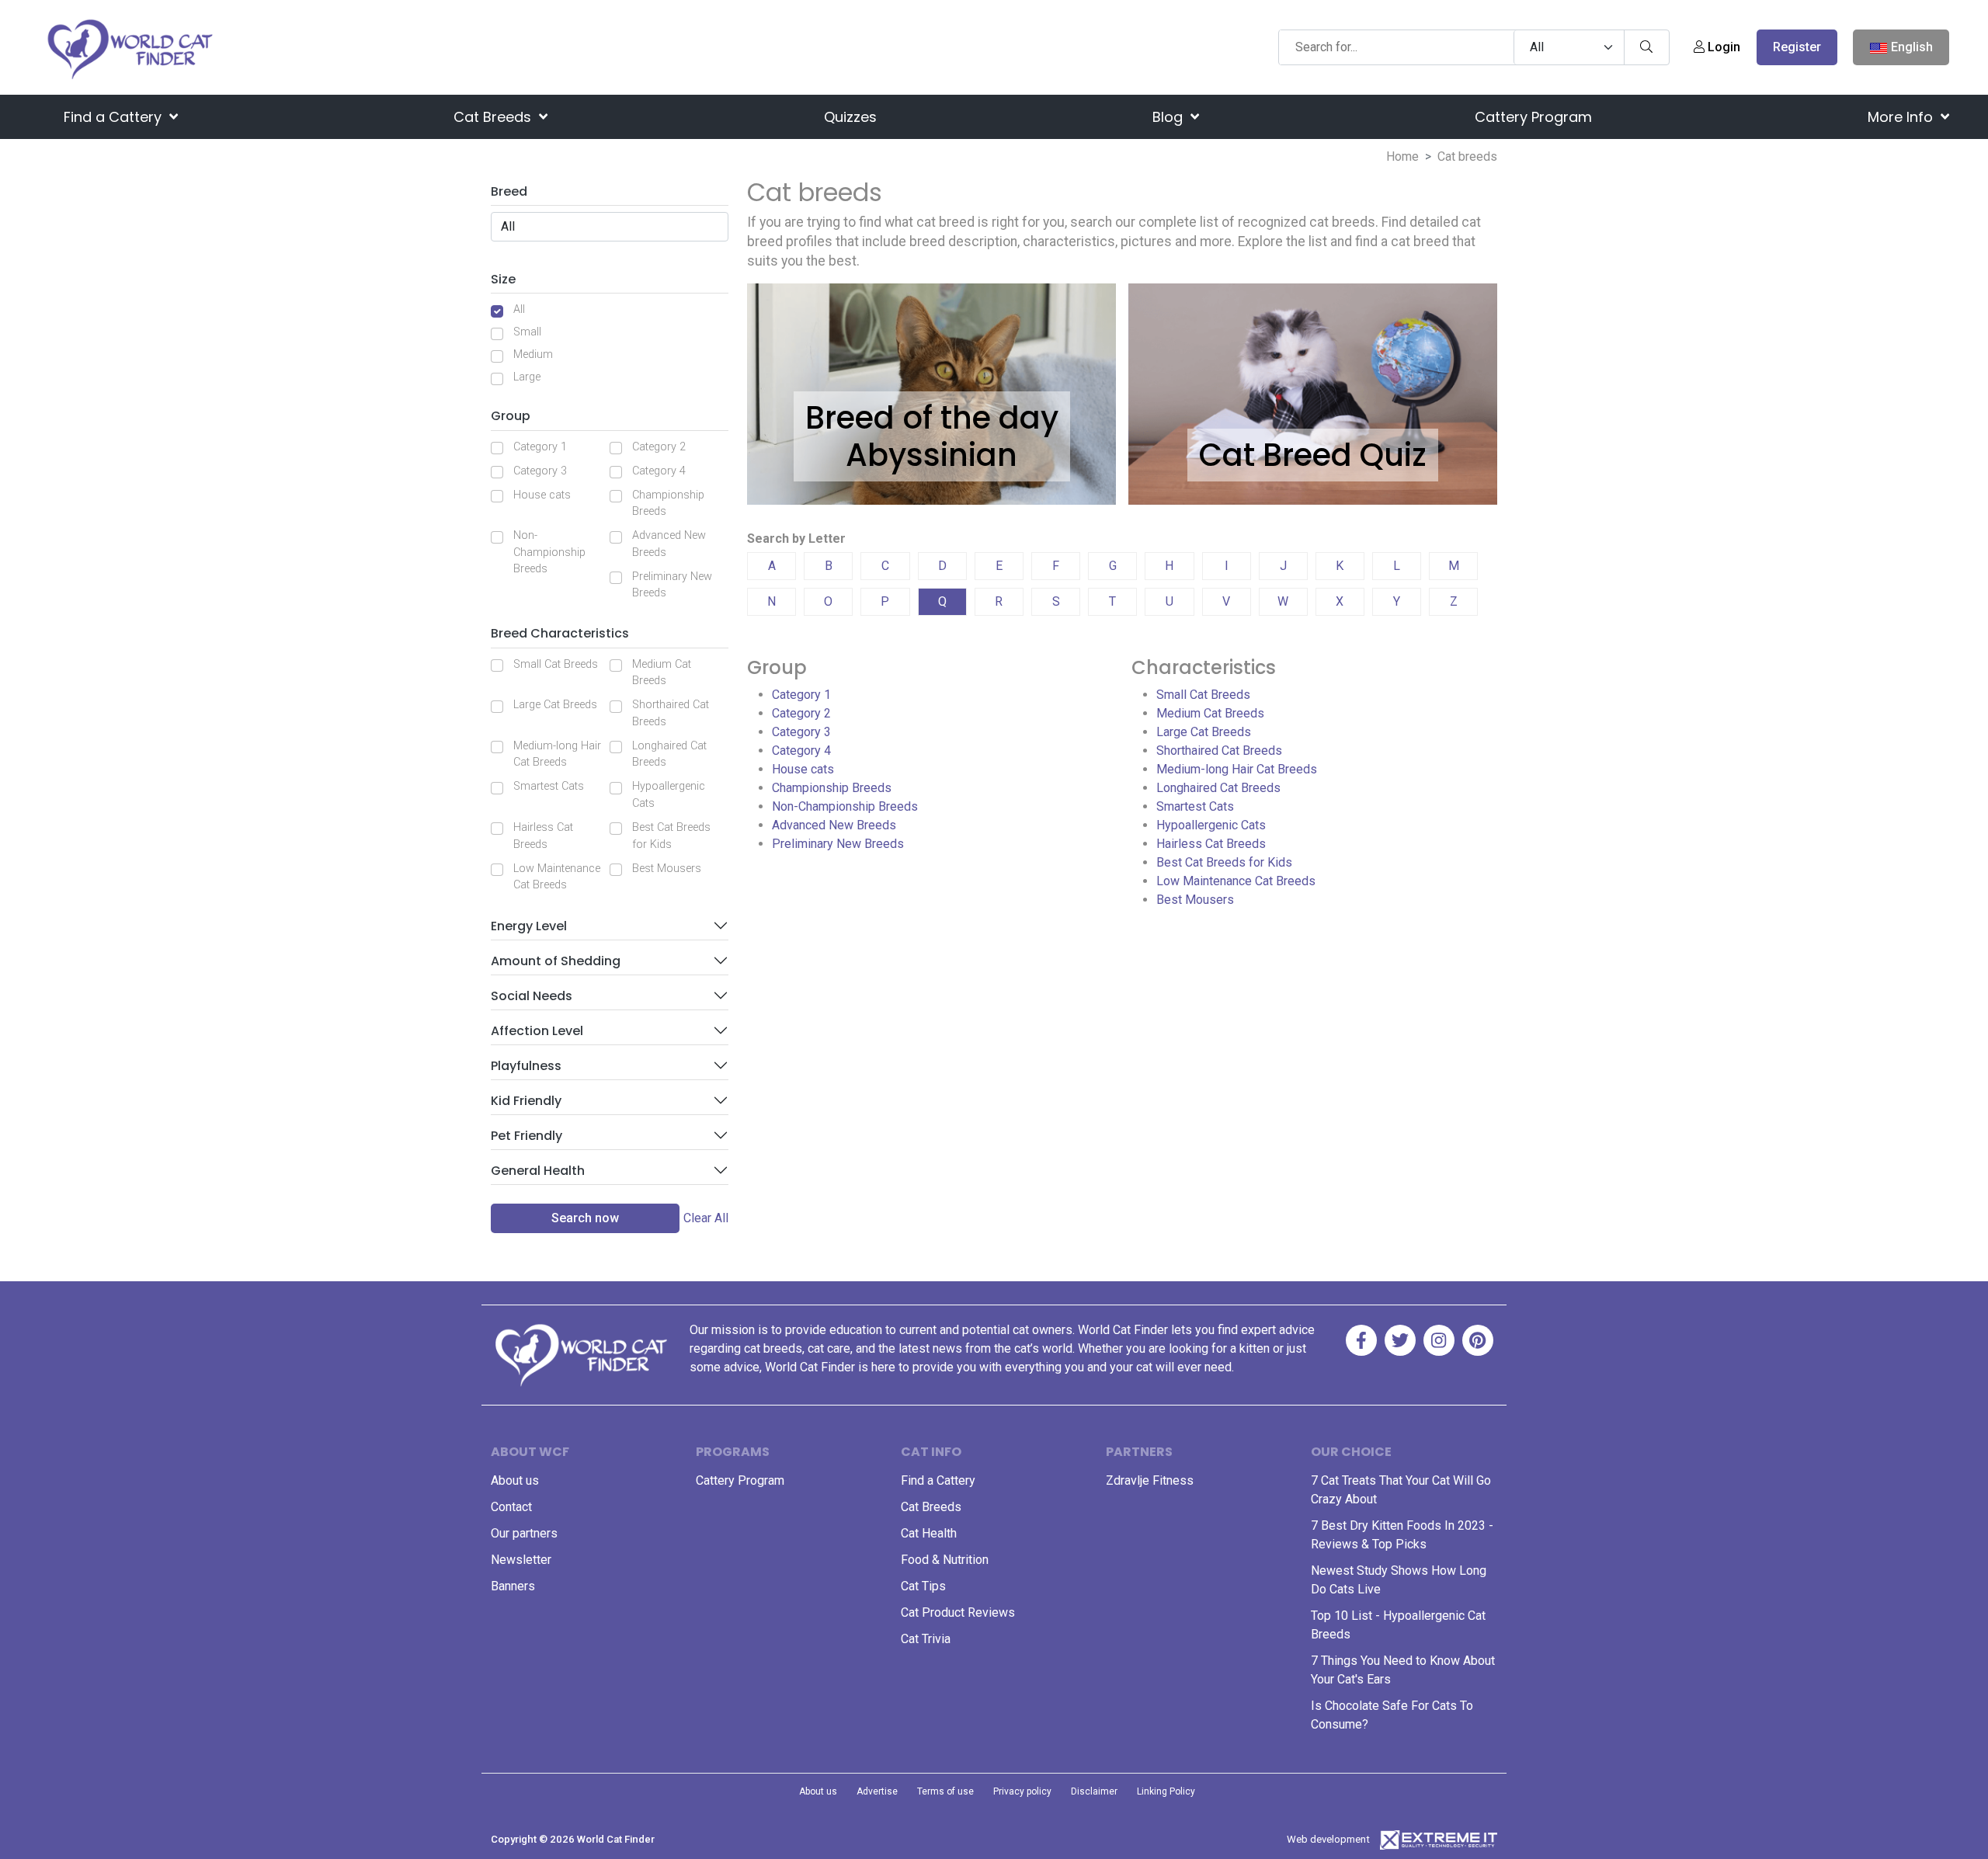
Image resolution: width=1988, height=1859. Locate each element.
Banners (513, 1586)
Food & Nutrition (945, 1560)
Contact (511, 1507)
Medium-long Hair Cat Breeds (557, 754)
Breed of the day (932, 418)
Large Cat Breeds (555, 705)
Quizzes (850, 117)
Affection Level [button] (537, 1031)
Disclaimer (1094, 1791)
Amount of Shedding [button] (556, 961)
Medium (533, 354)
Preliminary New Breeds (672, 585)
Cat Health (929, 1533)
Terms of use (945, 1791)
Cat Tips (923, 1586)
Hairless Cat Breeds (543, 836)
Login (1722, 47)
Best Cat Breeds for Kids (671, 836)
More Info (1902, 117)
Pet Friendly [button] (527, 1136)
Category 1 (540, 447)
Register (1797, 47)
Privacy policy (1022, 1791)
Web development (1328, 1839)
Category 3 (540, 471)
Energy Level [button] (529, 926)
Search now (585, 1218)
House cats (542, 495)
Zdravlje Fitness (1150, 1480)
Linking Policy (1166, 1791)
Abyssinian (931, 455)
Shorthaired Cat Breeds (671, 713)
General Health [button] (538, 1171)
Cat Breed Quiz (1313, 455)
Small (527, 332)
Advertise (877, 1791)
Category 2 (659, 447)
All (519, 309)
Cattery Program (1533, 117)
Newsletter (521, 1560)
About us (515, 1480)
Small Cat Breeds (556, 664)
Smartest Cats (549, 786)
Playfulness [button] (526, 1066)
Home (1402, 156)
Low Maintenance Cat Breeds (557, 877)
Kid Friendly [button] (526, 1101)
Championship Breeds (668, 504)
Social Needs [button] (532, 996)
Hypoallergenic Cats (669, 795)
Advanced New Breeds (669, 544)
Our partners (524, 1533)
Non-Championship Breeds (549, 552)
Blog (1170, 117)
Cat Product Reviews (958, 1612)
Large (527, 377)
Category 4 (659, 471)
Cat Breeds (494, 117)
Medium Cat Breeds (662, 673)
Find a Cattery (115, 117)
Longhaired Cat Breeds (669, 754)
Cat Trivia (926, 1639)
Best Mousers (667, 869)
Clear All (706, 1218)
